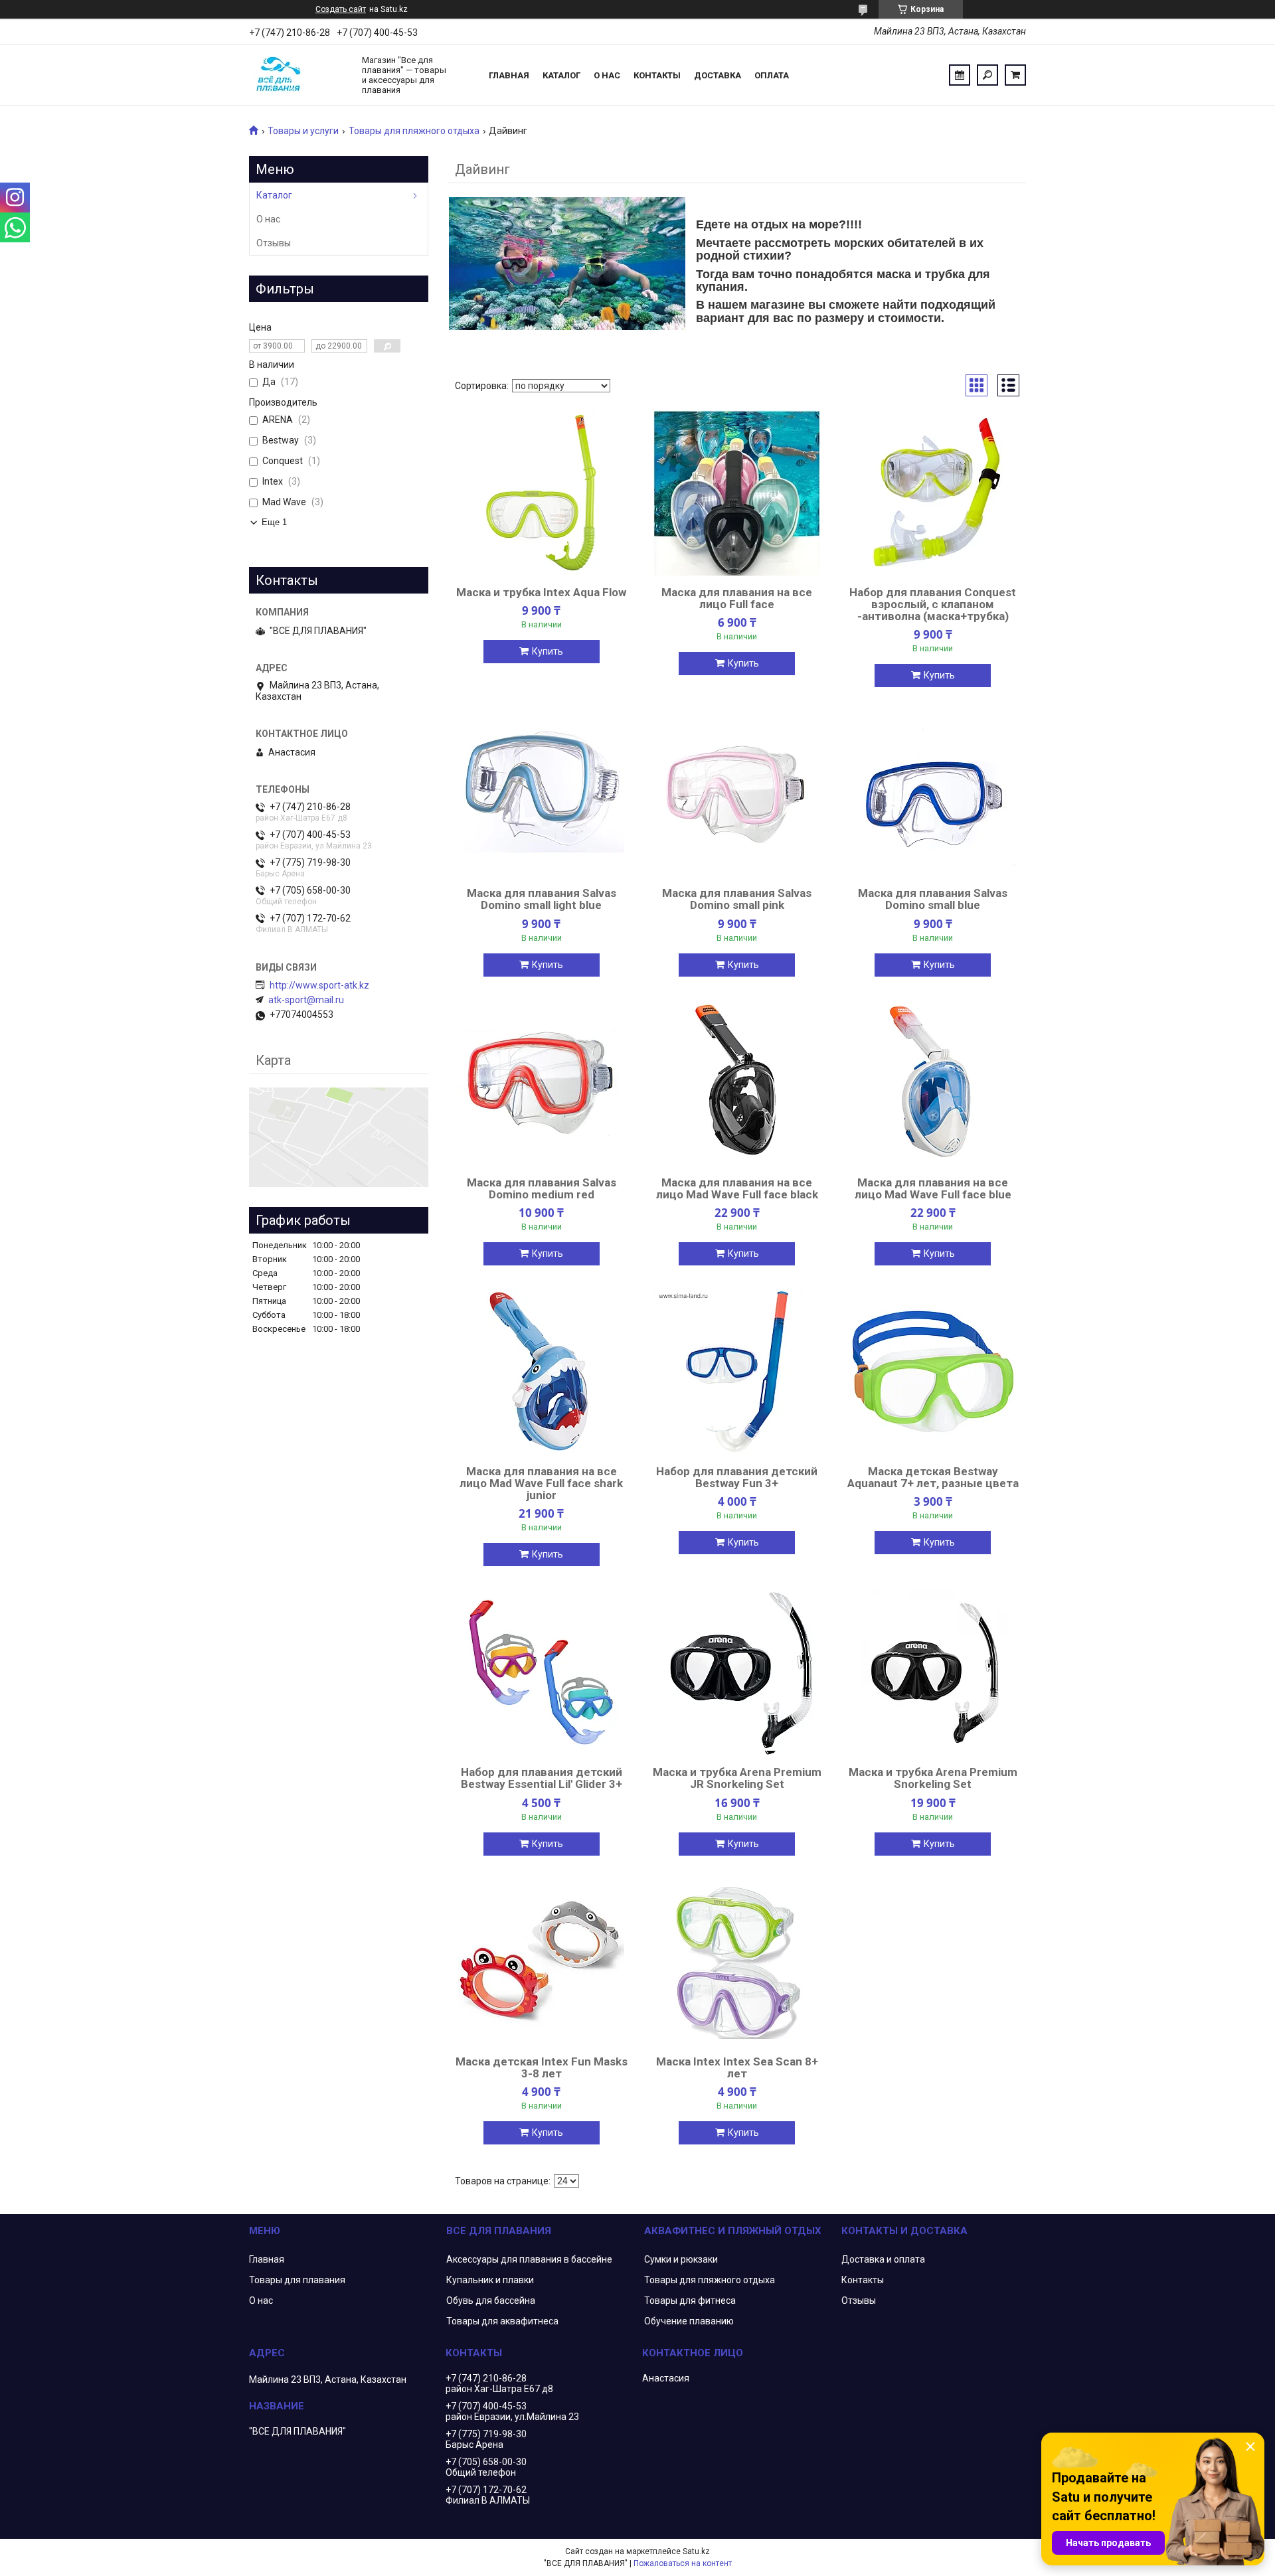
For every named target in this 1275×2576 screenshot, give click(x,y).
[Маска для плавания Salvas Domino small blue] (933, 793)
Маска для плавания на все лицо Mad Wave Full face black (737, 1188)
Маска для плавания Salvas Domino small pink (737, 899)
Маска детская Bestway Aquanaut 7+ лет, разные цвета (933, 1477)
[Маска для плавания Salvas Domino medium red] (541, 1083)
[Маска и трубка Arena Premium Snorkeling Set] (933, 1672)
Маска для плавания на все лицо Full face (737, 598)
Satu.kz (696, 2551)
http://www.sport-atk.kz (319, 985)
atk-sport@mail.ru (306, 1000)
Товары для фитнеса (690, 2300)
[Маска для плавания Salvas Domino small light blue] (541, 793)
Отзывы (274, 243)
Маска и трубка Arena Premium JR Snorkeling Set (737, 1778)
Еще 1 (274, 522)
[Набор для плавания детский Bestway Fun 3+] (737, 1372)
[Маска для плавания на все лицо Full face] (737, 493)
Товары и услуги (303, 131)
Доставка (718, 75)
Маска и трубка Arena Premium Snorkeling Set (933, 1778)
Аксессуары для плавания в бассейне (529, 2259)
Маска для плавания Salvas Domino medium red (542, 1188)
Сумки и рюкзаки (681, 2259)
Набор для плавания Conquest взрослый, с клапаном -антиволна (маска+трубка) (933, 604)
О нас (607, 75)
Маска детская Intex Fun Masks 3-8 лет (542, 2067)
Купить (548, 651)
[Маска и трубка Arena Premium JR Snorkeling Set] (737, 1672)
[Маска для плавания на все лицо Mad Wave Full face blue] (933, 1083)
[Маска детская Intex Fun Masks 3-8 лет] (541, 1962)
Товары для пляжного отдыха (414, 131)
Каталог (561, 75)
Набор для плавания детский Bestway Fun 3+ (737, 1477)
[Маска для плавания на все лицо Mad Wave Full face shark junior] (541, 1372)
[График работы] (960, 75)
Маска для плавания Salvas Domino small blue (933, 899)
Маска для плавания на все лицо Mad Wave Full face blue (933, 1188)
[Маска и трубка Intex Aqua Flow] (541, 493)
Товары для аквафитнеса (502, 2321)
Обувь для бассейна (491, 2300)
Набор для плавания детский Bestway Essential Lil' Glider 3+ (542, 1778)
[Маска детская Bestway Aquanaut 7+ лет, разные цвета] (933, 1372)
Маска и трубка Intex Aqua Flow (541, 592)
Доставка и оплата (883, 2259)
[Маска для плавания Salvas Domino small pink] (737, 793)
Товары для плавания (297, 2280)
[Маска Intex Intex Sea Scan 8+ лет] (737, 1962)
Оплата (772, 75)
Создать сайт (341, 9)
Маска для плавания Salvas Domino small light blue (542, 899)
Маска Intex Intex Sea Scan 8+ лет (737, 2067)
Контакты (657, 75)
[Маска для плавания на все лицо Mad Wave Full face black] (737, 1083)
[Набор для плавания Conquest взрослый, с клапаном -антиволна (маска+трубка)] (933, 493)
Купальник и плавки (490, 2280)
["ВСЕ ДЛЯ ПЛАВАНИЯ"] (299, 75)
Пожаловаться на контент (683, 2563)
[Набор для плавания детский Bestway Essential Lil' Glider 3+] (541, 1672)
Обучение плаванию (689, 2321)
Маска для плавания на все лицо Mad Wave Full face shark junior (541, 1483)
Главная (509, 75)
